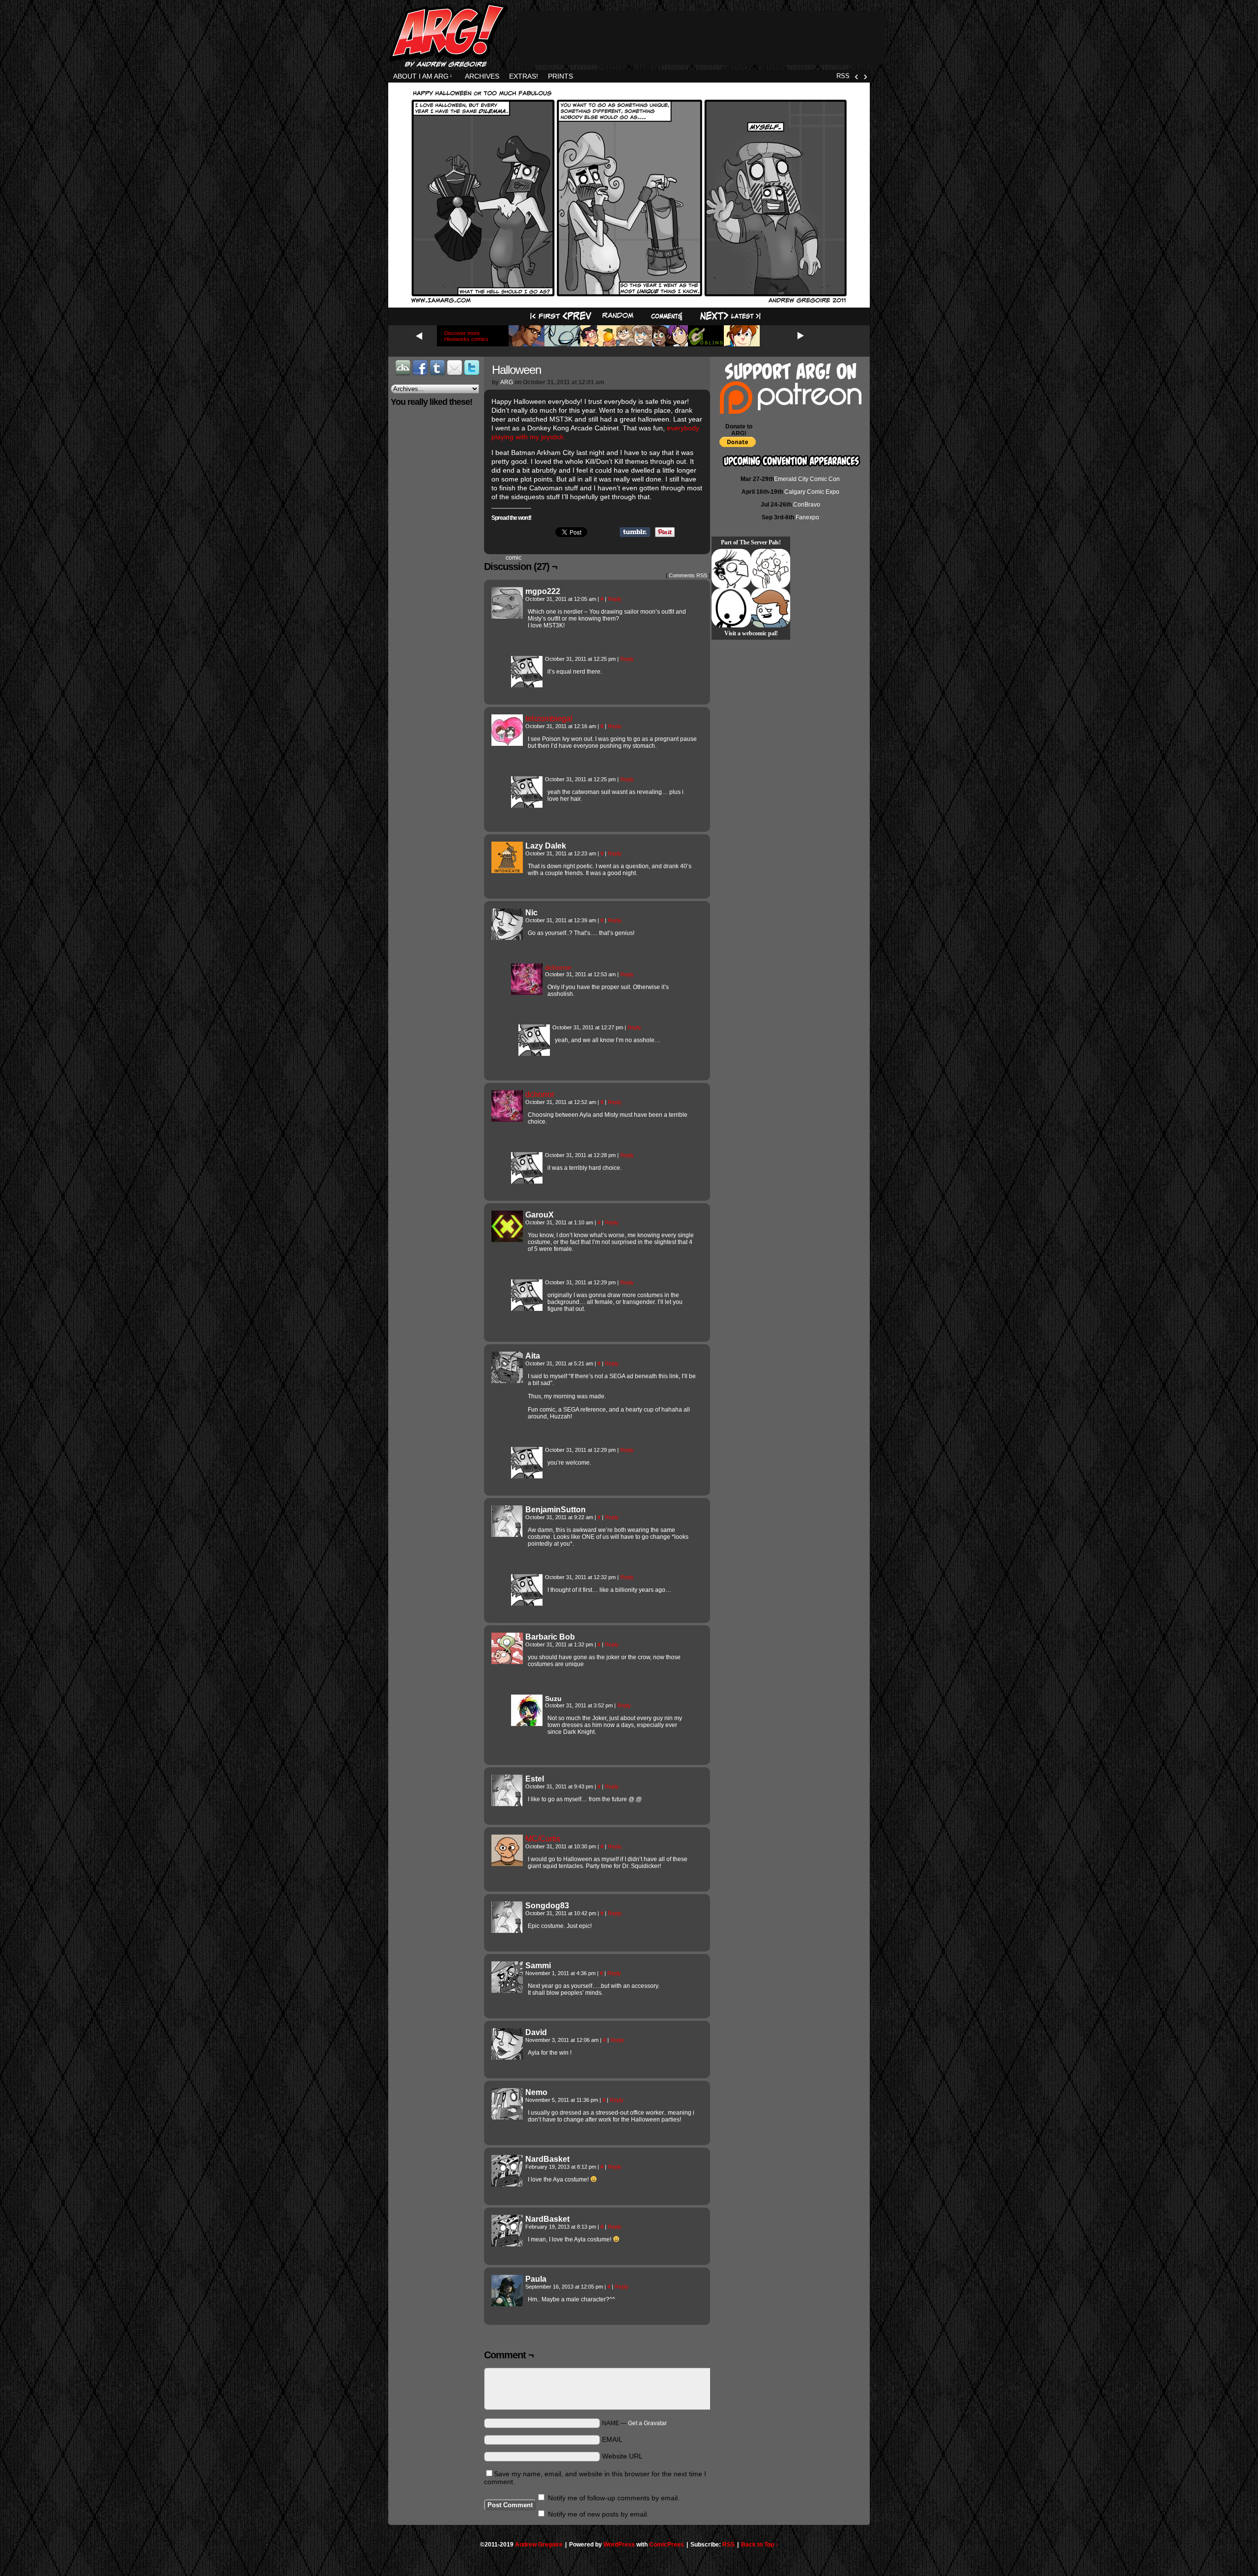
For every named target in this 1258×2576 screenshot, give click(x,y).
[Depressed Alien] (731, 608)
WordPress (619, 2545)
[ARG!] (527, 685)
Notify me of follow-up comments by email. (614, 2498)
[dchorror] (527, 992)
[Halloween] (629, 301)
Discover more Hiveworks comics (466, 336)
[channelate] (771, 608)
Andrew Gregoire (539, 2545)
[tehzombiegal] (507, 743)
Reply (615, 599)
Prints (560, 76)
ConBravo (807, 505)
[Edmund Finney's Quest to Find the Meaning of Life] (731, 568)
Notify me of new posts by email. (598, 2514)
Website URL (622, 2456)
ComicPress (667, 2545)
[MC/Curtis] (507, 1864)
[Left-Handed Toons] (771, 568)
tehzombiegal (549, 719)
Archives (482, 76)
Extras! (524, 76)
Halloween (516, 370)
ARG (507, 382)
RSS (843, 76)
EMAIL (612, 2439)
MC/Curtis (543, 1839)
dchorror (558, 967)
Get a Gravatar (647, 2423)
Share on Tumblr (635, 532)
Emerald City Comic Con (807, 479)
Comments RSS (688, 575)
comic (514, 558)
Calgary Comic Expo (812, 492)
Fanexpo (807, 517)
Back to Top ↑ (760, 2545)
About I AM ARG (423, 76)
